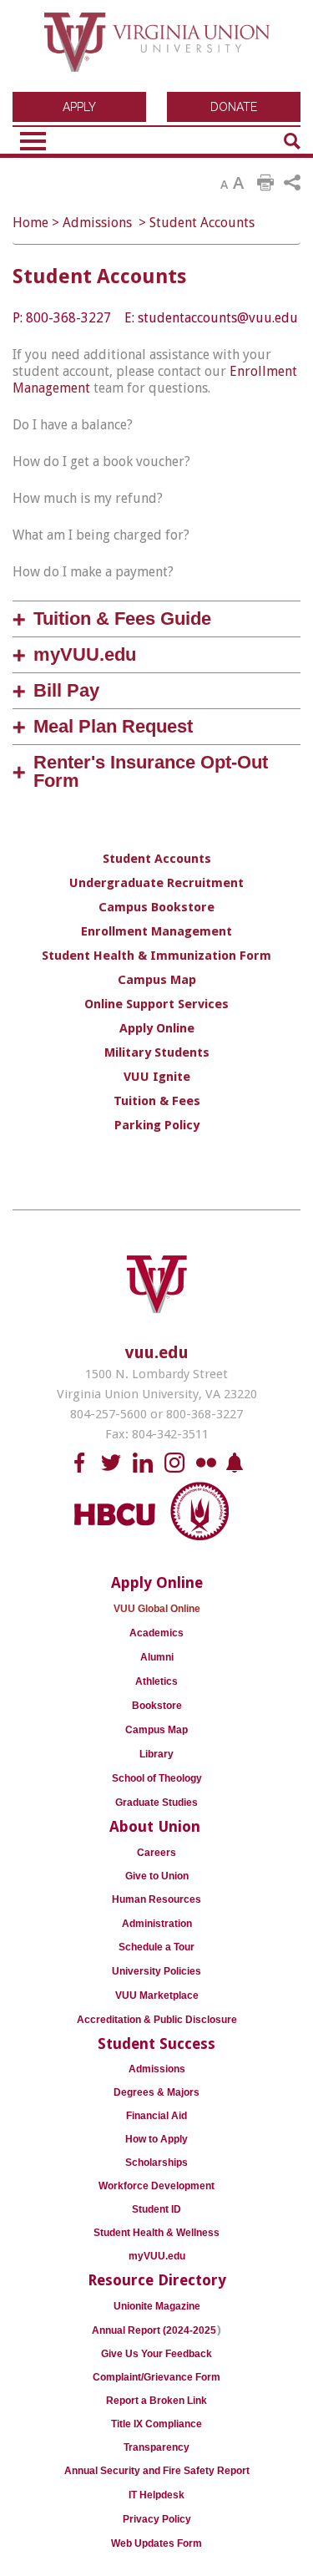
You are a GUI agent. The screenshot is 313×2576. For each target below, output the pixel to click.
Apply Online (157, 1028)
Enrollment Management (156, 931)
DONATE (234, 107)
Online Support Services (156, 1004)
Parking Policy (157, 1125)
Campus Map (157, 980)
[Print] (265, 183)
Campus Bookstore (156, 907)
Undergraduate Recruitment (156, 883)
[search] (292, 141)
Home (30, 223)
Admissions (97, 223)
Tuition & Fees (157, 1101)
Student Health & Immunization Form (156, 956)
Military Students (157, 1052)
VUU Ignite (157, 1077)
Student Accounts (202, 223)
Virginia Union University (157, 48)
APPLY (79, 107)
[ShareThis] (292, 183)
